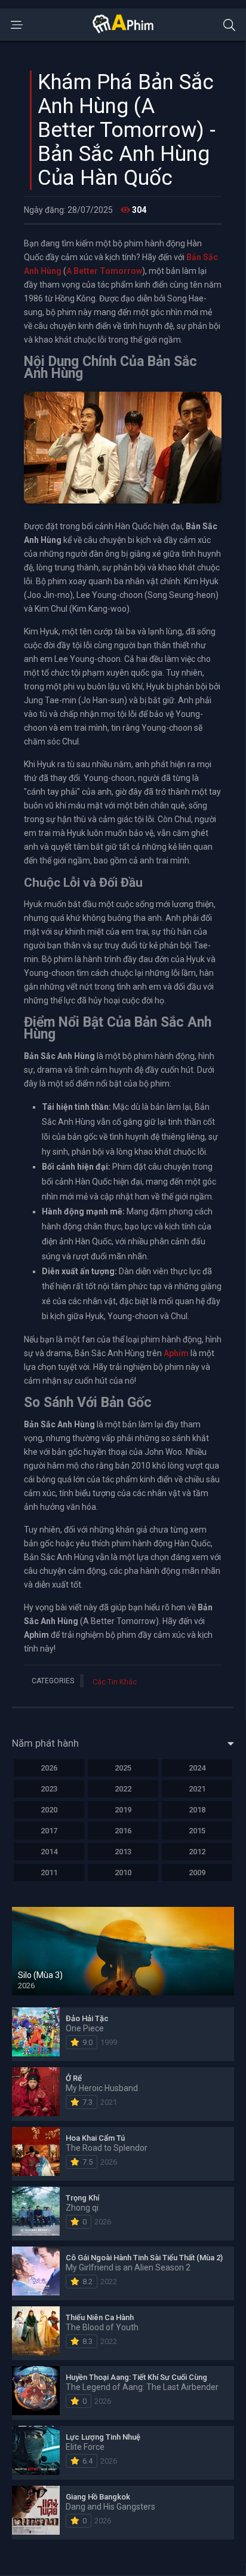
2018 (197, 1810)
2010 (123, 1873)
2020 (49, 1810)
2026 (49, 1768)
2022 (123, 1789)
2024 (197, 1768)
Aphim (176, 1353)
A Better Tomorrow (104, 271)
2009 (197, 1873)
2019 (123, 1810)
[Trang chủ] (123, 30)
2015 (197, 1831)
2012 (197, 1852)
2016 (123, 1831)
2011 (49, 1873)
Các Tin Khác (115, 1682)
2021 (197, 1789)
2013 (123, 1852)
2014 (49, 1852)
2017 (49, 1831)
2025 (123, 1768)
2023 (49, 1789)
